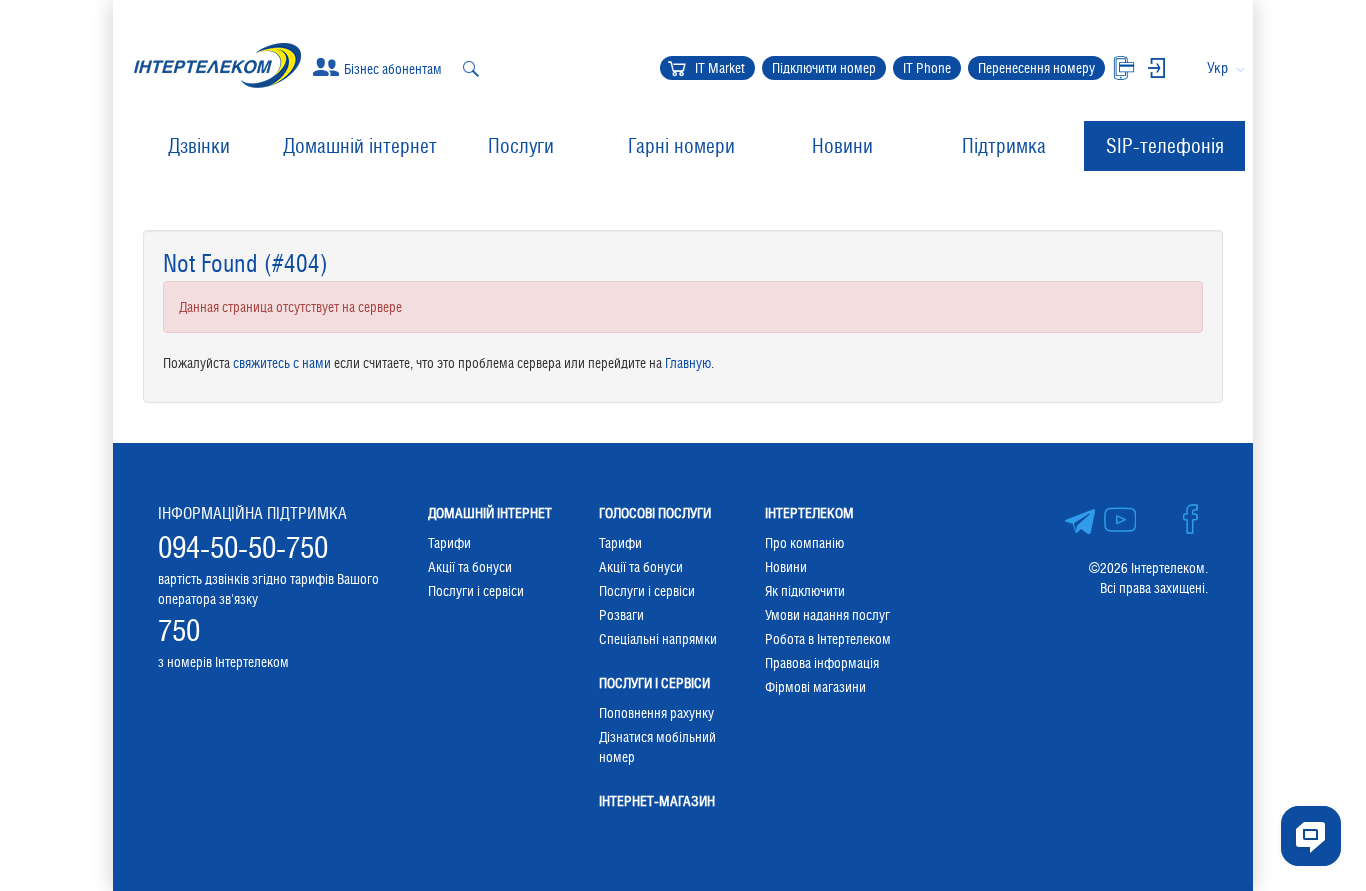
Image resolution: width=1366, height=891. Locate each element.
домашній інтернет (490, 513)
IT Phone (927, 68)
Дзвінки (199, 146)
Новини (842, 146)
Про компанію (804, 543)
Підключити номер (824, 68)
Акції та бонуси (470, 567)
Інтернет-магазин (657, 801)
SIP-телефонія (1165, 146)
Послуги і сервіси (476, 591)
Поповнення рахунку (656, 713)
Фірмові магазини (815, 687)
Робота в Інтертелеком (828, 639)
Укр (1217, 67)
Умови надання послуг (827, 615)
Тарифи (449, 543)
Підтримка (1004, 146)
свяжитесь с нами (282, 363)
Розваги (621, 615)
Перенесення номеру (1036, 68)
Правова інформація (822, 663)
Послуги (521, 146)
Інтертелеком (809, 513)
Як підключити (805, 591)
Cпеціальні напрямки (658, 639)
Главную (688, 363)
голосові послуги (655, 513)
